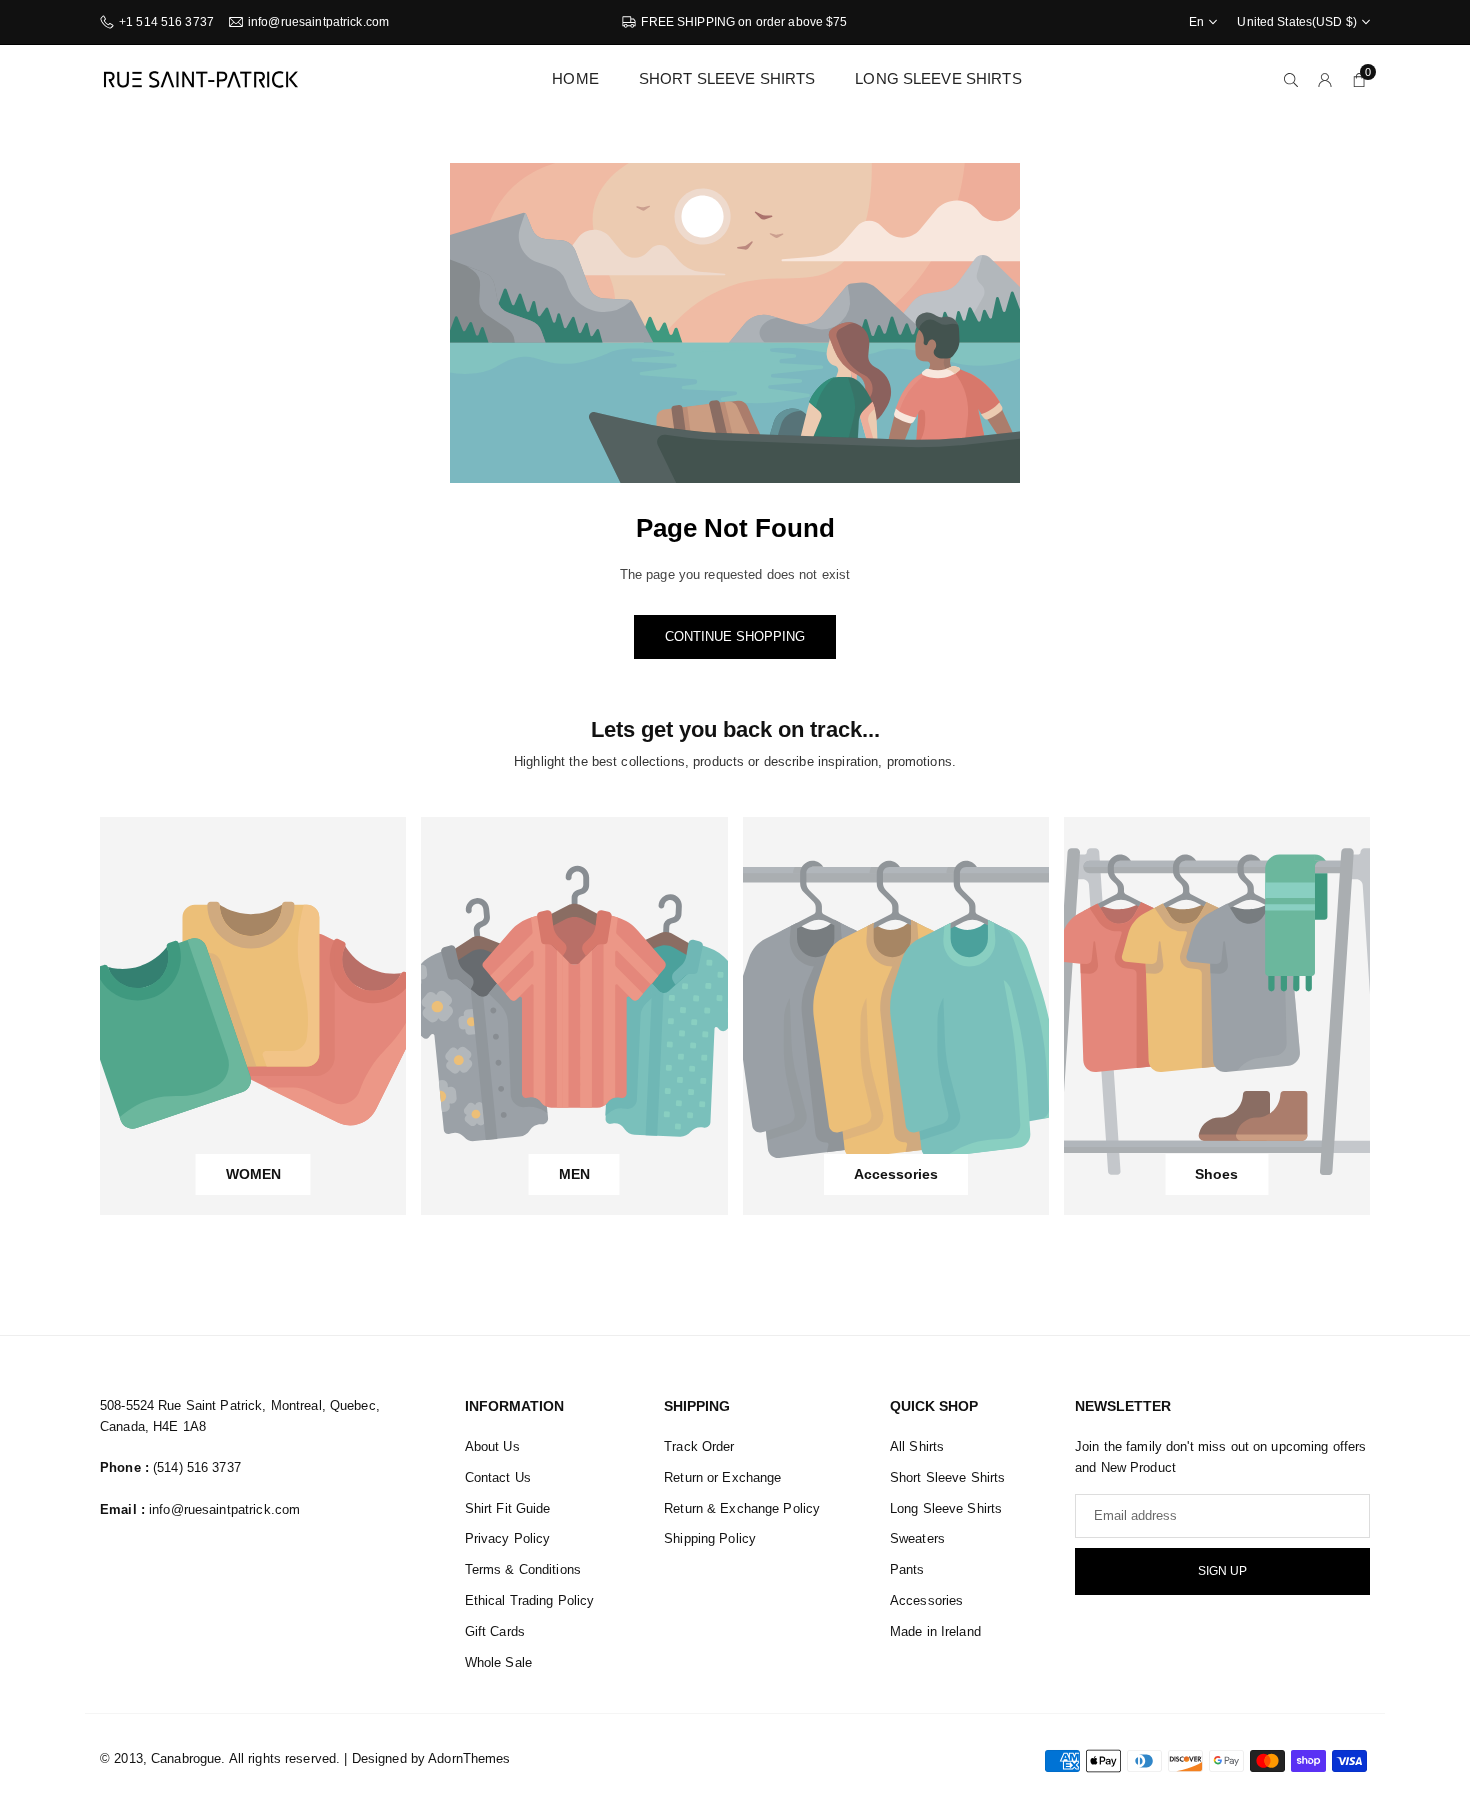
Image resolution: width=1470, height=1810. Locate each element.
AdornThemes (469, 1758)
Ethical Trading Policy (530, 1600)
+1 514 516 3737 (166, 22)
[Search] (1291, 79)
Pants (907, 1569)
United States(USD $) (1297, 22)
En (1196, 22)
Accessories (926, 1600)
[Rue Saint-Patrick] (200, 77)
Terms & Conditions (523, 1569)
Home (575, 78)
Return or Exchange (722, 1477)
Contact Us (498, 1477)
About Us (492, 1446)
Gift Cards (495, 1631)
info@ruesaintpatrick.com (318, 22)
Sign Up (1222, 1571)
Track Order (699, 1446)
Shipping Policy (710, 1538)
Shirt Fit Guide (508, 1508)
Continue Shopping (735, 636)
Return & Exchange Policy (742, 1508)
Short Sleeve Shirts (727, 78)
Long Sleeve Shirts (938, 78)
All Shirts (917, 1446)
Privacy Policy (508, 1538)
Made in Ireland (935, 1631)
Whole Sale (498, 1662)
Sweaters (917, 1538)
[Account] (1325, 79)
